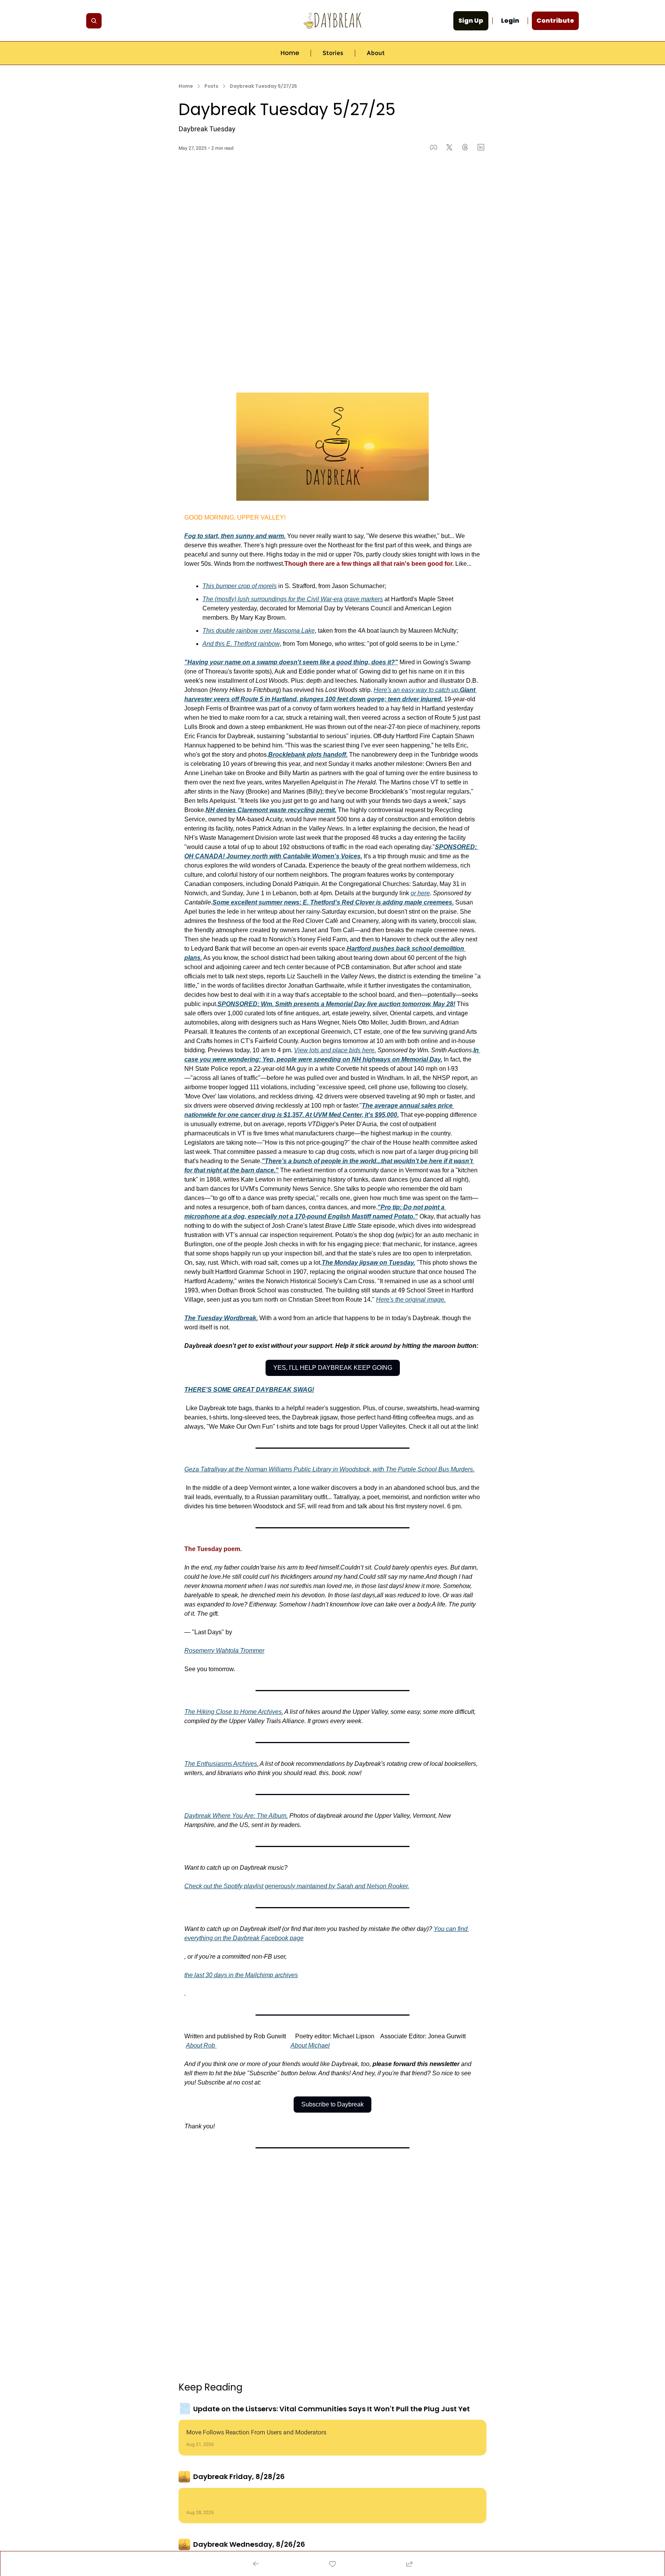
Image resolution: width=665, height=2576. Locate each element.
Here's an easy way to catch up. (417, 690)
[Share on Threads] (465, 147)
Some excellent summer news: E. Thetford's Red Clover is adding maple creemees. (333, 902)
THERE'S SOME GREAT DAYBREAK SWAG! (249, 1390)
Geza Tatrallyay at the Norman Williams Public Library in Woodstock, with (285, 1469)
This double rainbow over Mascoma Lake (259, 631)
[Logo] (332, 21)
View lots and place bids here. (335, 1050)
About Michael (310, 2045)
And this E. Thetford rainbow (241, 644)
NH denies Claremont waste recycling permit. (271, 810)
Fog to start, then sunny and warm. (235, 536)
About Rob (201, 2045)
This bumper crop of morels (240, 586)
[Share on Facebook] (434, 147)
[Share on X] (449, 147)
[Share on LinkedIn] (481, 147)
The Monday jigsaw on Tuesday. (368, 1263)
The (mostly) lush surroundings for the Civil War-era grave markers (293, 599)
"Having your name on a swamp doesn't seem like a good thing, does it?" (291, 662)
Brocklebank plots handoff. (308, 755)
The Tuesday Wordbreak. (221, 1318)
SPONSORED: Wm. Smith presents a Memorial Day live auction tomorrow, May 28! (336, 1004)
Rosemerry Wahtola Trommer (224, 1651)
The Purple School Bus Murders (429, 1469)
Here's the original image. (411, 1300)
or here (420, 893)
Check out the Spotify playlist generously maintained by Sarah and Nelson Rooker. (297, 1886)
